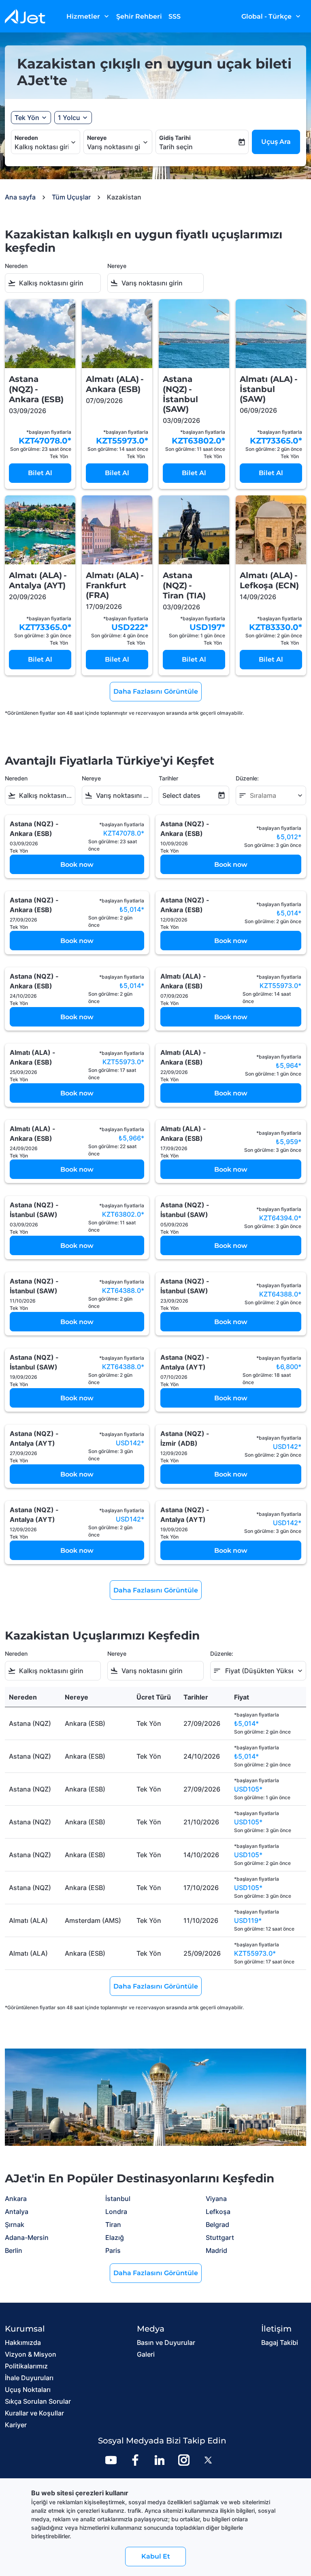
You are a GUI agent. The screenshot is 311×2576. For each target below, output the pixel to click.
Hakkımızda (23, 2342)
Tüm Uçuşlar (71, 197)
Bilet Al (40, 473)
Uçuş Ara (276, 142)
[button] (73, 118)
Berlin (14, 2250)
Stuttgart (220, 2237)
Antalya (17, 2212)
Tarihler (168, 778)
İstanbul (118, 2199)
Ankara (16, 2199)
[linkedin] (160, 2460)
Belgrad (217, 2225)
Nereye (97, 138)
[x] (208, 2460)
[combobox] (58, 283)
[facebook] (135, 2460)
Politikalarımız (26, 2366)
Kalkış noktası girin (42, 147)
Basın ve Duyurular (166, 2342)
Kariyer (16, 2425)
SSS (175, 16)
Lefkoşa (218, 2212)
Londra (116, 2212)
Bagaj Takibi (280, 2342)
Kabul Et (156, 2556)
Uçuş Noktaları (28, 2390)
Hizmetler (88, 16)
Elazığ (115, 2237)
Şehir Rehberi (139, 16)
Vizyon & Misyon (31, 2354)
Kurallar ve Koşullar (34, 2413)
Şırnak (15, 2225)
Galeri (146, 2354)
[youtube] (111, 2460)
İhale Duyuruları (29, 2378)
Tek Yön (27, 118)
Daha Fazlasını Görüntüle (156, 2273)
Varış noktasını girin (114, 147)
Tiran (113, 2225)
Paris (113, 2250)
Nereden (26, 138)
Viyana (216, 2199)
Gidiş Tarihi (175, 138)
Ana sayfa (20, 197)
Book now (77, 865)
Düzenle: (247, 778)
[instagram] (184, 2460)
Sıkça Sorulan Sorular (38, 2401)
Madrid (216, 2250)
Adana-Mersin (27, 2237)
